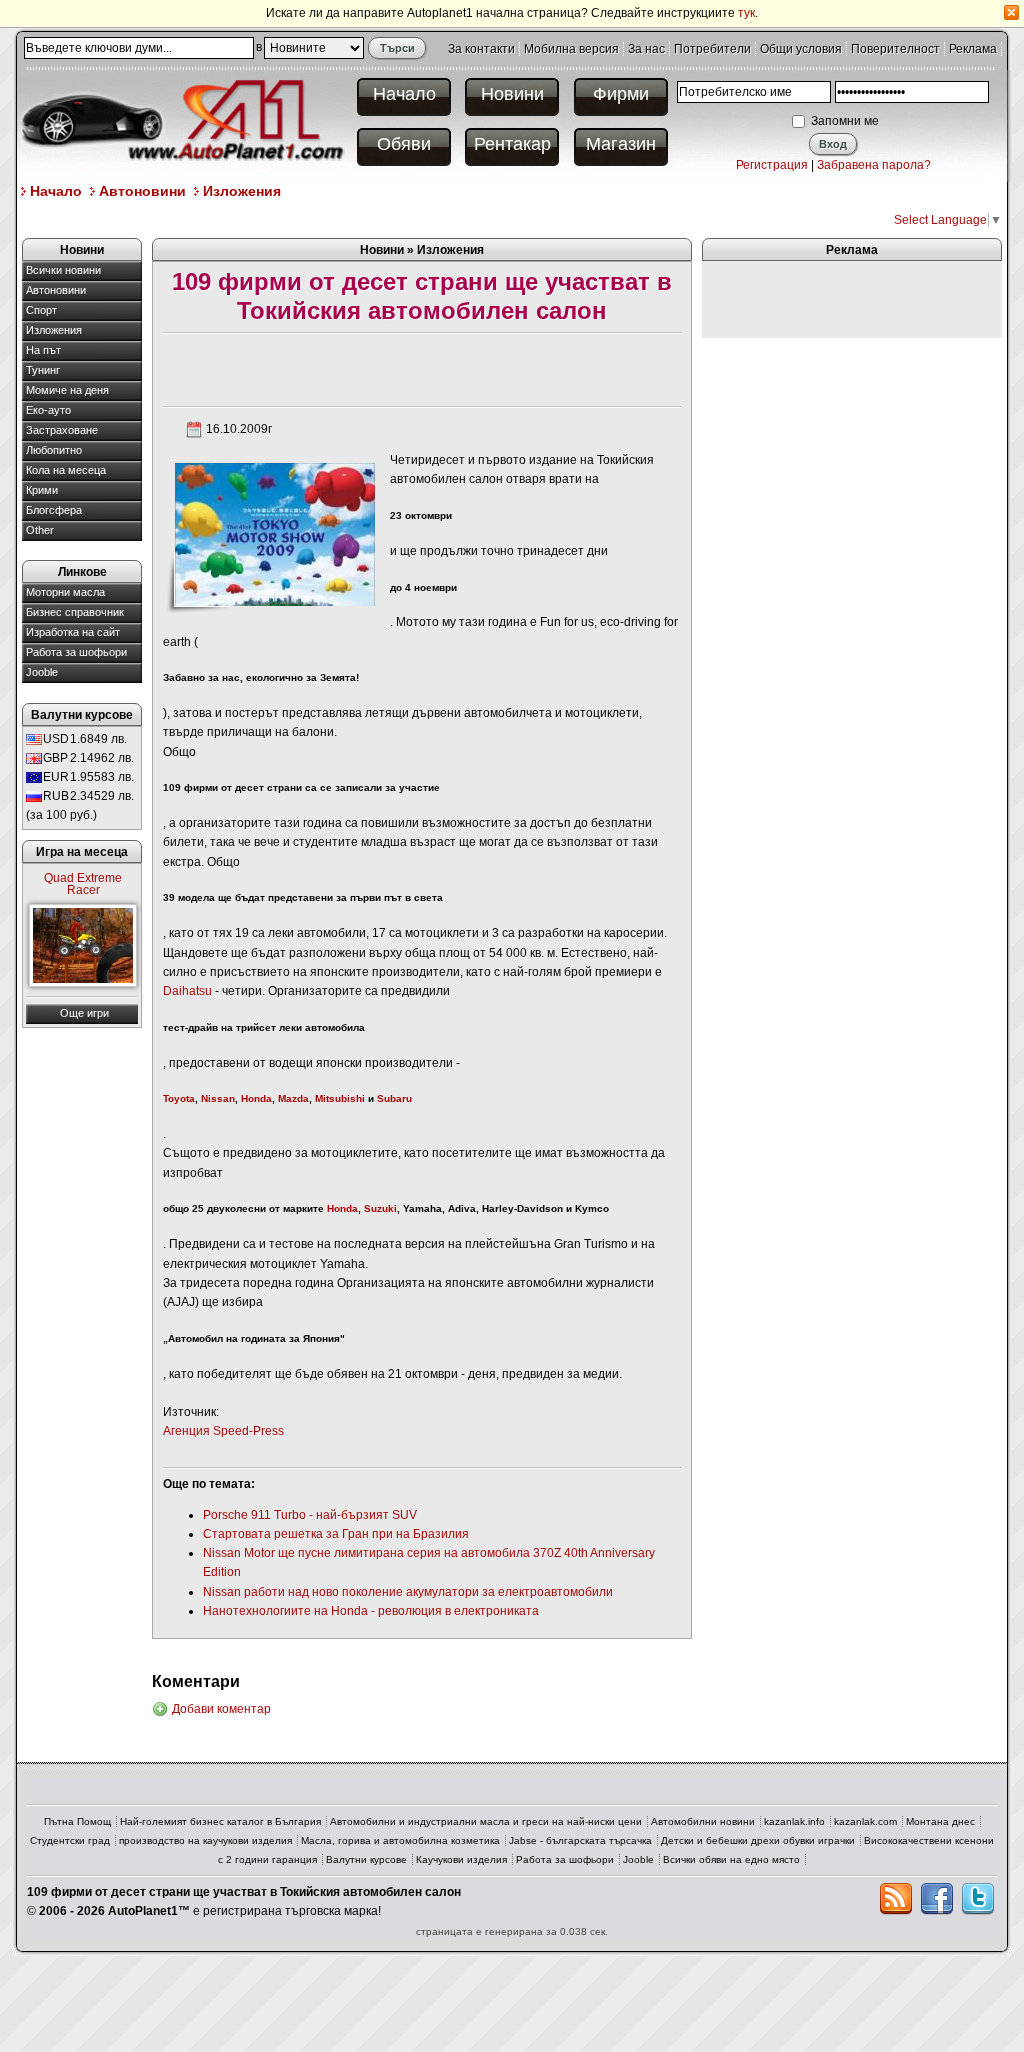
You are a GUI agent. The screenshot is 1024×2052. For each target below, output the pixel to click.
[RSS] (896, 1899)
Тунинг (43, 370)
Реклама (973, 49)
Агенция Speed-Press (223, 1431)
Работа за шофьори (76, 652)
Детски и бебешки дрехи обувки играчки (758, 1840)
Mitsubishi (340, 1098)
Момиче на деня (67, 390)
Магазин (621, 144)
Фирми (621, 94)
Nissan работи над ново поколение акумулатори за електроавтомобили (408, 1592)
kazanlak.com (865, 1821)
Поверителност (895, 49)
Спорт (41, 310)
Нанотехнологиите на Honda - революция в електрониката (371, 1611)
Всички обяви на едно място (731, 1859)
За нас (646, 49)
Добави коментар (221, 1709)
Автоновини (142, 191)
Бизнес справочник (75, 612)
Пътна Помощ (77, 1821)
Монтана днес (940, 1821)
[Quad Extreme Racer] (83, 945)
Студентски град (70, 1840)
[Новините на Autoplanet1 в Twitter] (978, 1899)
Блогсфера (54, 510)
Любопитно (54, 450)
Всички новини (63, 270)
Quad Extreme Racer (83, 884)
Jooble (42, 672)
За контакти (481, 49)
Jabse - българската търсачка (580, 1840)
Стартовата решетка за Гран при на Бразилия (336, 1534)
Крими (42, 490)
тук (746, 13)
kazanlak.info (794, 1821)
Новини (512, 94)
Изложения (242, 191)
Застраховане (62, 430)
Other (40, 530)
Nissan (218, 1098)
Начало (404, 94)
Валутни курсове (366, 1859)
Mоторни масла (65, 592)
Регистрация (772, 165)
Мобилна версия (571, 49)
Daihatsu (187, 991)
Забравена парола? (874, 165)
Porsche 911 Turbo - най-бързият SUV (310, 1515)
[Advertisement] (386, 218)
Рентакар (512, 144)
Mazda (293, 1098)
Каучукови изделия (461, 1859)
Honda (256, 1098)
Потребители (712, 49)
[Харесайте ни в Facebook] (937, 1899)
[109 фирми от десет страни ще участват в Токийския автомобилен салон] (274, 533)
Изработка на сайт (73, 632)
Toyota (179, 1098)
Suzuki (380, 1208)
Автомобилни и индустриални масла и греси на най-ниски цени (486, 1821)
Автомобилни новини (703, 1821)
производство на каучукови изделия (205, 1840)
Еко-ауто (48, 410)
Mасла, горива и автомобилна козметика (400, 1840)
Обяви (404, 144)
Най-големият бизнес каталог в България (220, 1821)
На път (43, 350)
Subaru (394, 1098)
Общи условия (801, 49)
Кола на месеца (66, 470)
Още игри (84, 1013)
